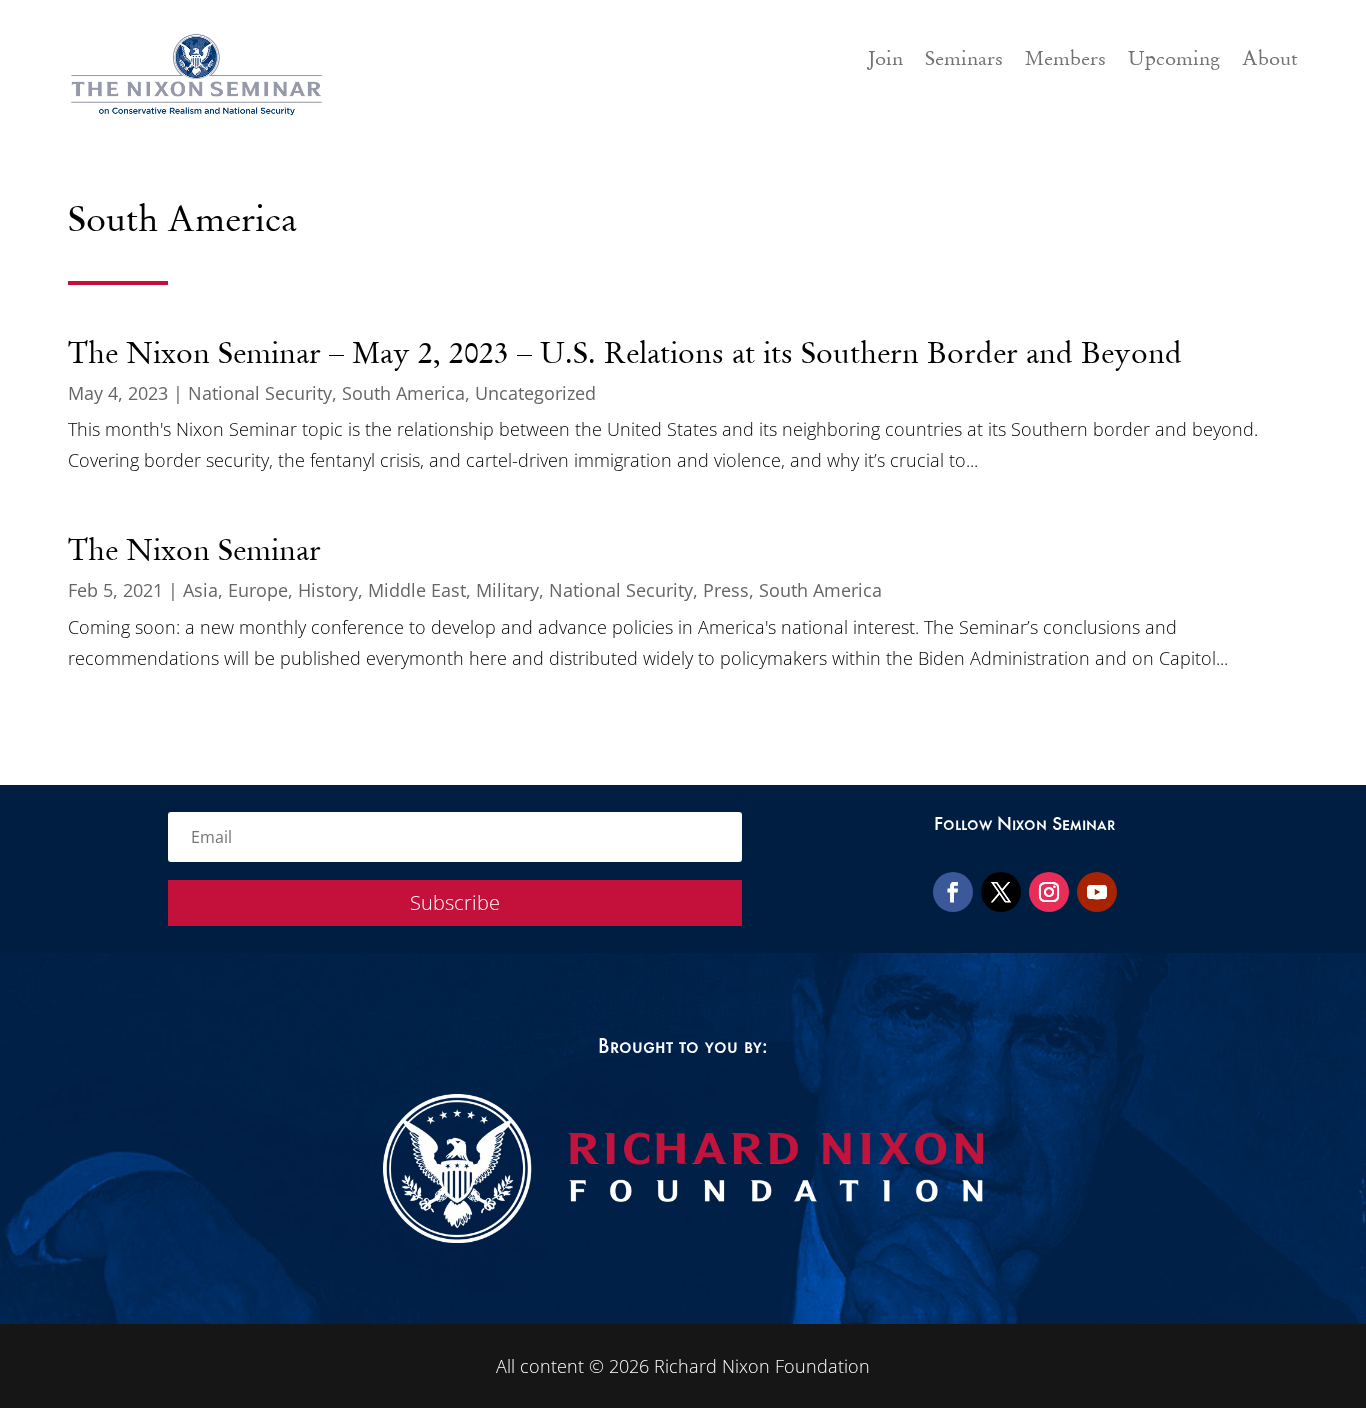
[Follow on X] (1001, 892)
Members (1065, 61)
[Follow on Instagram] (1049, 892)
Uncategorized (535, 393)
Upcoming (1174, 61)
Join (885, 61)
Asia (200, 590)
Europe (258, 590)
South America (403, 393)
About (1270, 61)
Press (726, 590)
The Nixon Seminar (194, 550)
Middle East (417, 590)
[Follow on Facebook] (953, 892)
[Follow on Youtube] (1097, 892)
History (328, 590)
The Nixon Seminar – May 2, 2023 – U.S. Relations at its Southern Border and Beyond (625, 353)
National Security (260, 393)
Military (507, 590)
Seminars (964, 61)
